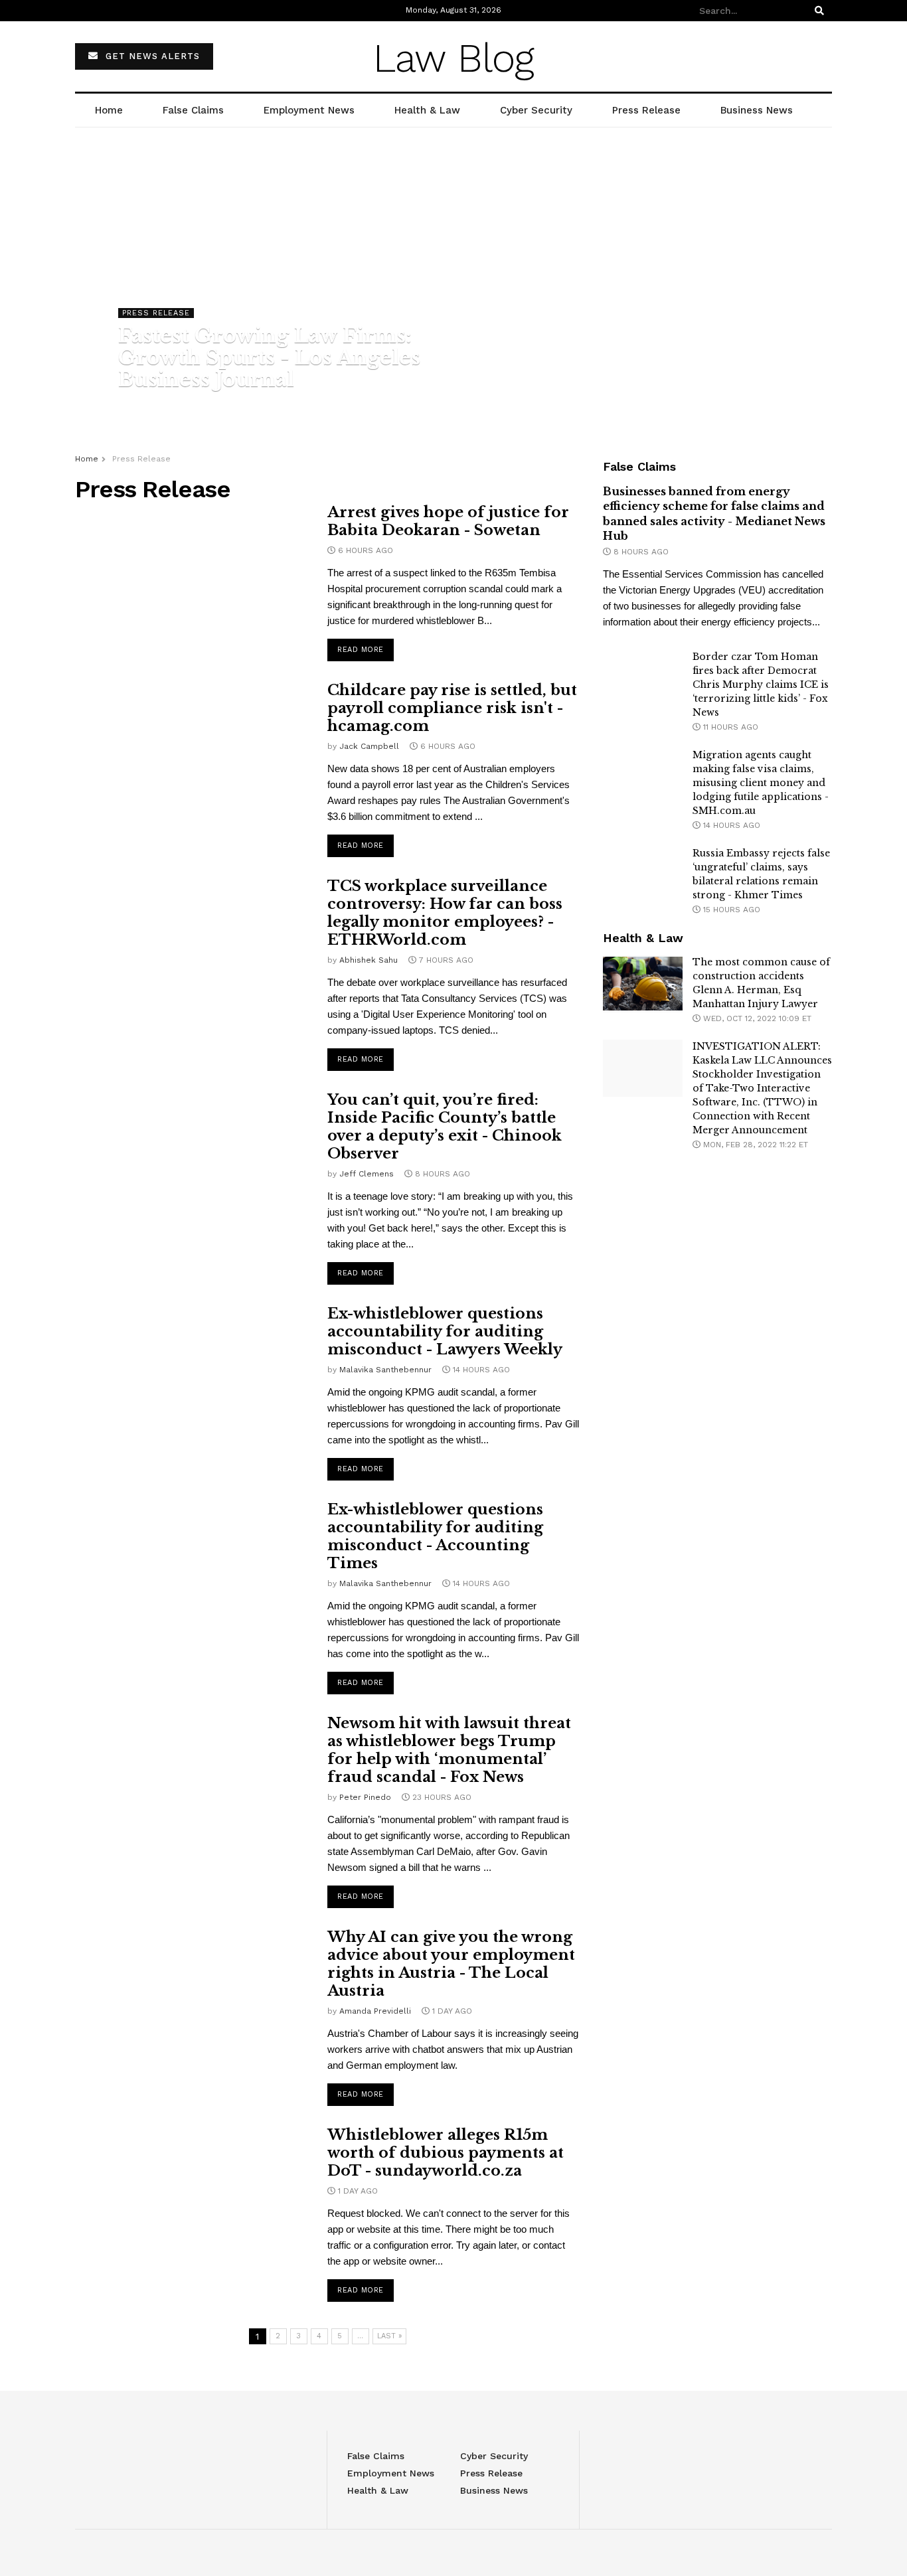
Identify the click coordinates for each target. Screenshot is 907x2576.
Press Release (646, 110)
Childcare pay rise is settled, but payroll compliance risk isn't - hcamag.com (452, 708)
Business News (757, 110)
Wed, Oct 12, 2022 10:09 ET (756, 1018)
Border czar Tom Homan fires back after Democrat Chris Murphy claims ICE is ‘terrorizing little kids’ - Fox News (761, 684)
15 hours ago (730, 910)
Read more (361, 650)
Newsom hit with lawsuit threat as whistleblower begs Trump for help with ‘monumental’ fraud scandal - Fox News (449, 1750)
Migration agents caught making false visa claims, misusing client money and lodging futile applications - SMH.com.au (761, 783)
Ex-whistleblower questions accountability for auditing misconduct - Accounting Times (435, 1536)
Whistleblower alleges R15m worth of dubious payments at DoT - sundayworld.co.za (446, 2153)
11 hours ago (729, 727)
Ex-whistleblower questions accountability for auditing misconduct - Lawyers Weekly (445, 1331)
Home (109, 110)
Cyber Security (536, 110)
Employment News (309, 110)
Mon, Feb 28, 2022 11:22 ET (754, 1145)
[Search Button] (821, 11)
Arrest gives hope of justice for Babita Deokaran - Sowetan (448, 521)
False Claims (193, 110)
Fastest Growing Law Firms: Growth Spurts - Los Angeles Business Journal (269, 358)
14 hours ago (730, 825)
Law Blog (453, 58)
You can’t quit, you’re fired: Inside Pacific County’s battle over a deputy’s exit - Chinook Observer (445, 1127)
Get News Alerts (151, 56)
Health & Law (427, 110)
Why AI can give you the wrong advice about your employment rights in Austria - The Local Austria (451, 1964)
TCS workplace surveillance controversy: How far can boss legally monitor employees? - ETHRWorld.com (445, 913)
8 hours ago (640, 552)
